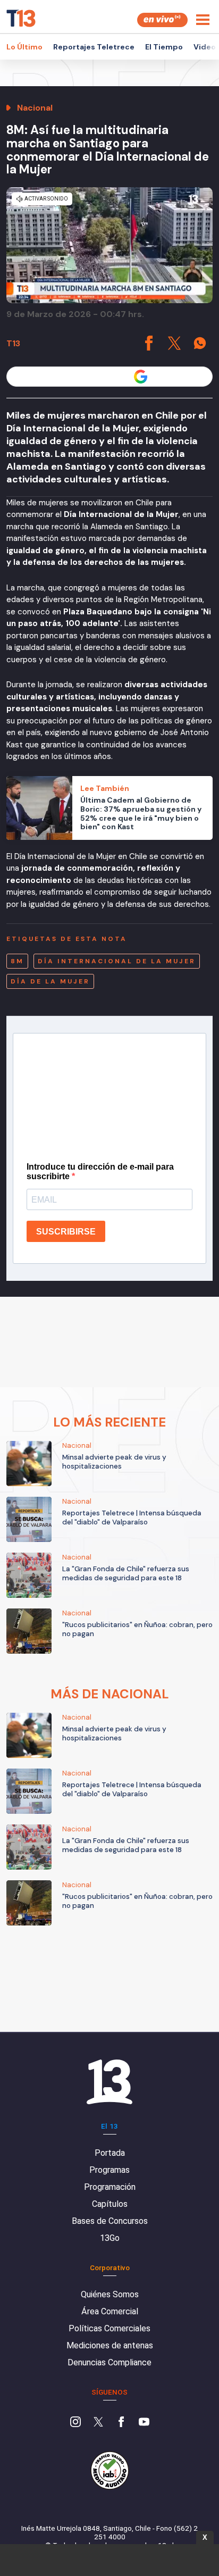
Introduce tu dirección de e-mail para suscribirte (100, 1172)
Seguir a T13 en (102, 376)
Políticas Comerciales (109, 2328)
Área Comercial (110, 2311)
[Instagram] (75, 2423)
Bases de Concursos (110, 2221)
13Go (110, 2238)
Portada (110, 2153)
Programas (109, 2170)
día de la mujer (50, 981)
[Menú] (203, 20)
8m (17, 961)
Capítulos (110, 2204)
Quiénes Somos (110, 2294)
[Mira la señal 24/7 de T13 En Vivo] (162, 20)
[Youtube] (144, 2423)
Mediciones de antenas (110, 2345)
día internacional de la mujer (117, 961)
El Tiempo (164, 47)
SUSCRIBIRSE (66, 1232)
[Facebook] (121, 2423)
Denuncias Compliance (109, 2362)
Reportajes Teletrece (94, 47)
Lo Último (24, 47)
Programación (110, 2187)
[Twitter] (98, 2423)
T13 (13, 343)
